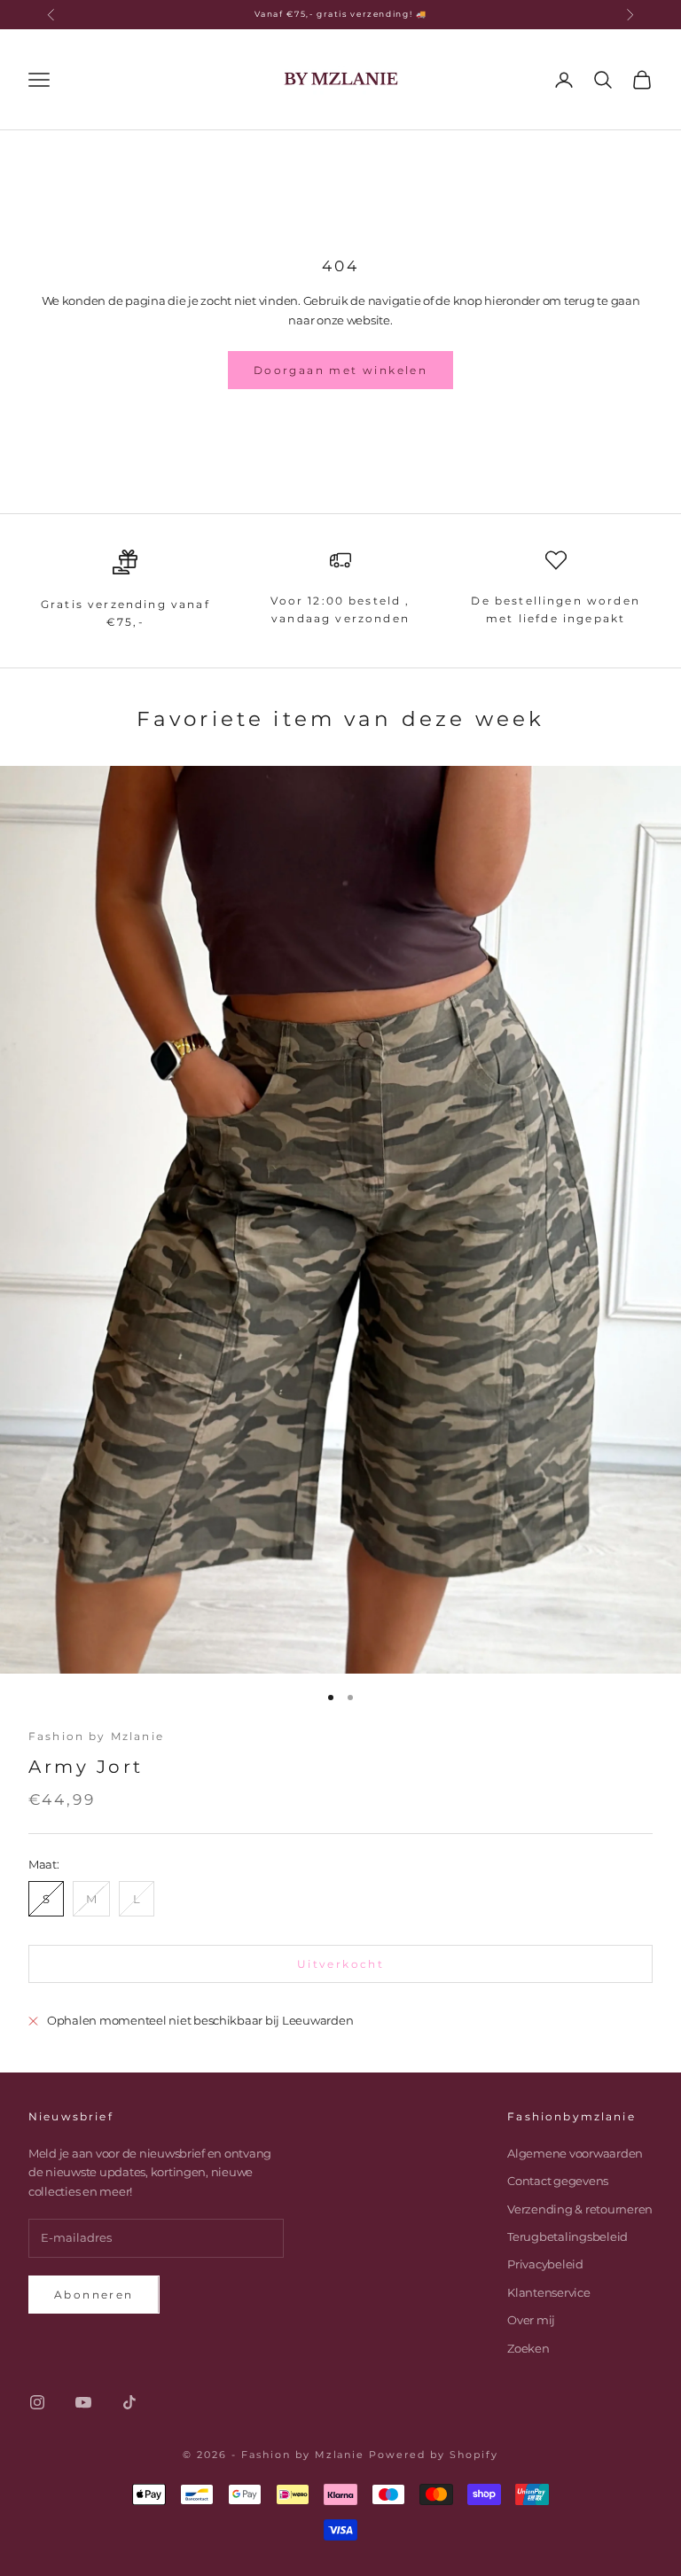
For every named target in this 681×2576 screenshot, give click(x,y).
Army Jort (86, 1767)
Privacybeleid (545, 2264)
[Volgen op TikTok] (129, 2402)
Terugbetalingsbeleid (567, 2236)
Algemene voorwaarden (575, 2153)
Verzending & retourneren (580, 2209)
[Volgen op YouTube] (83, 2402)
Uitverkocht (340, 1964)
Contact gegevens (558, 2181)
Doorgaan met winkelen (340, 370)
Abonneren (94, 2295)
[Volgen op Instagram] (37, 2402)
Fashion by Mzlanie (96, 1736)
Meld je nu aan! (485, 2500)
